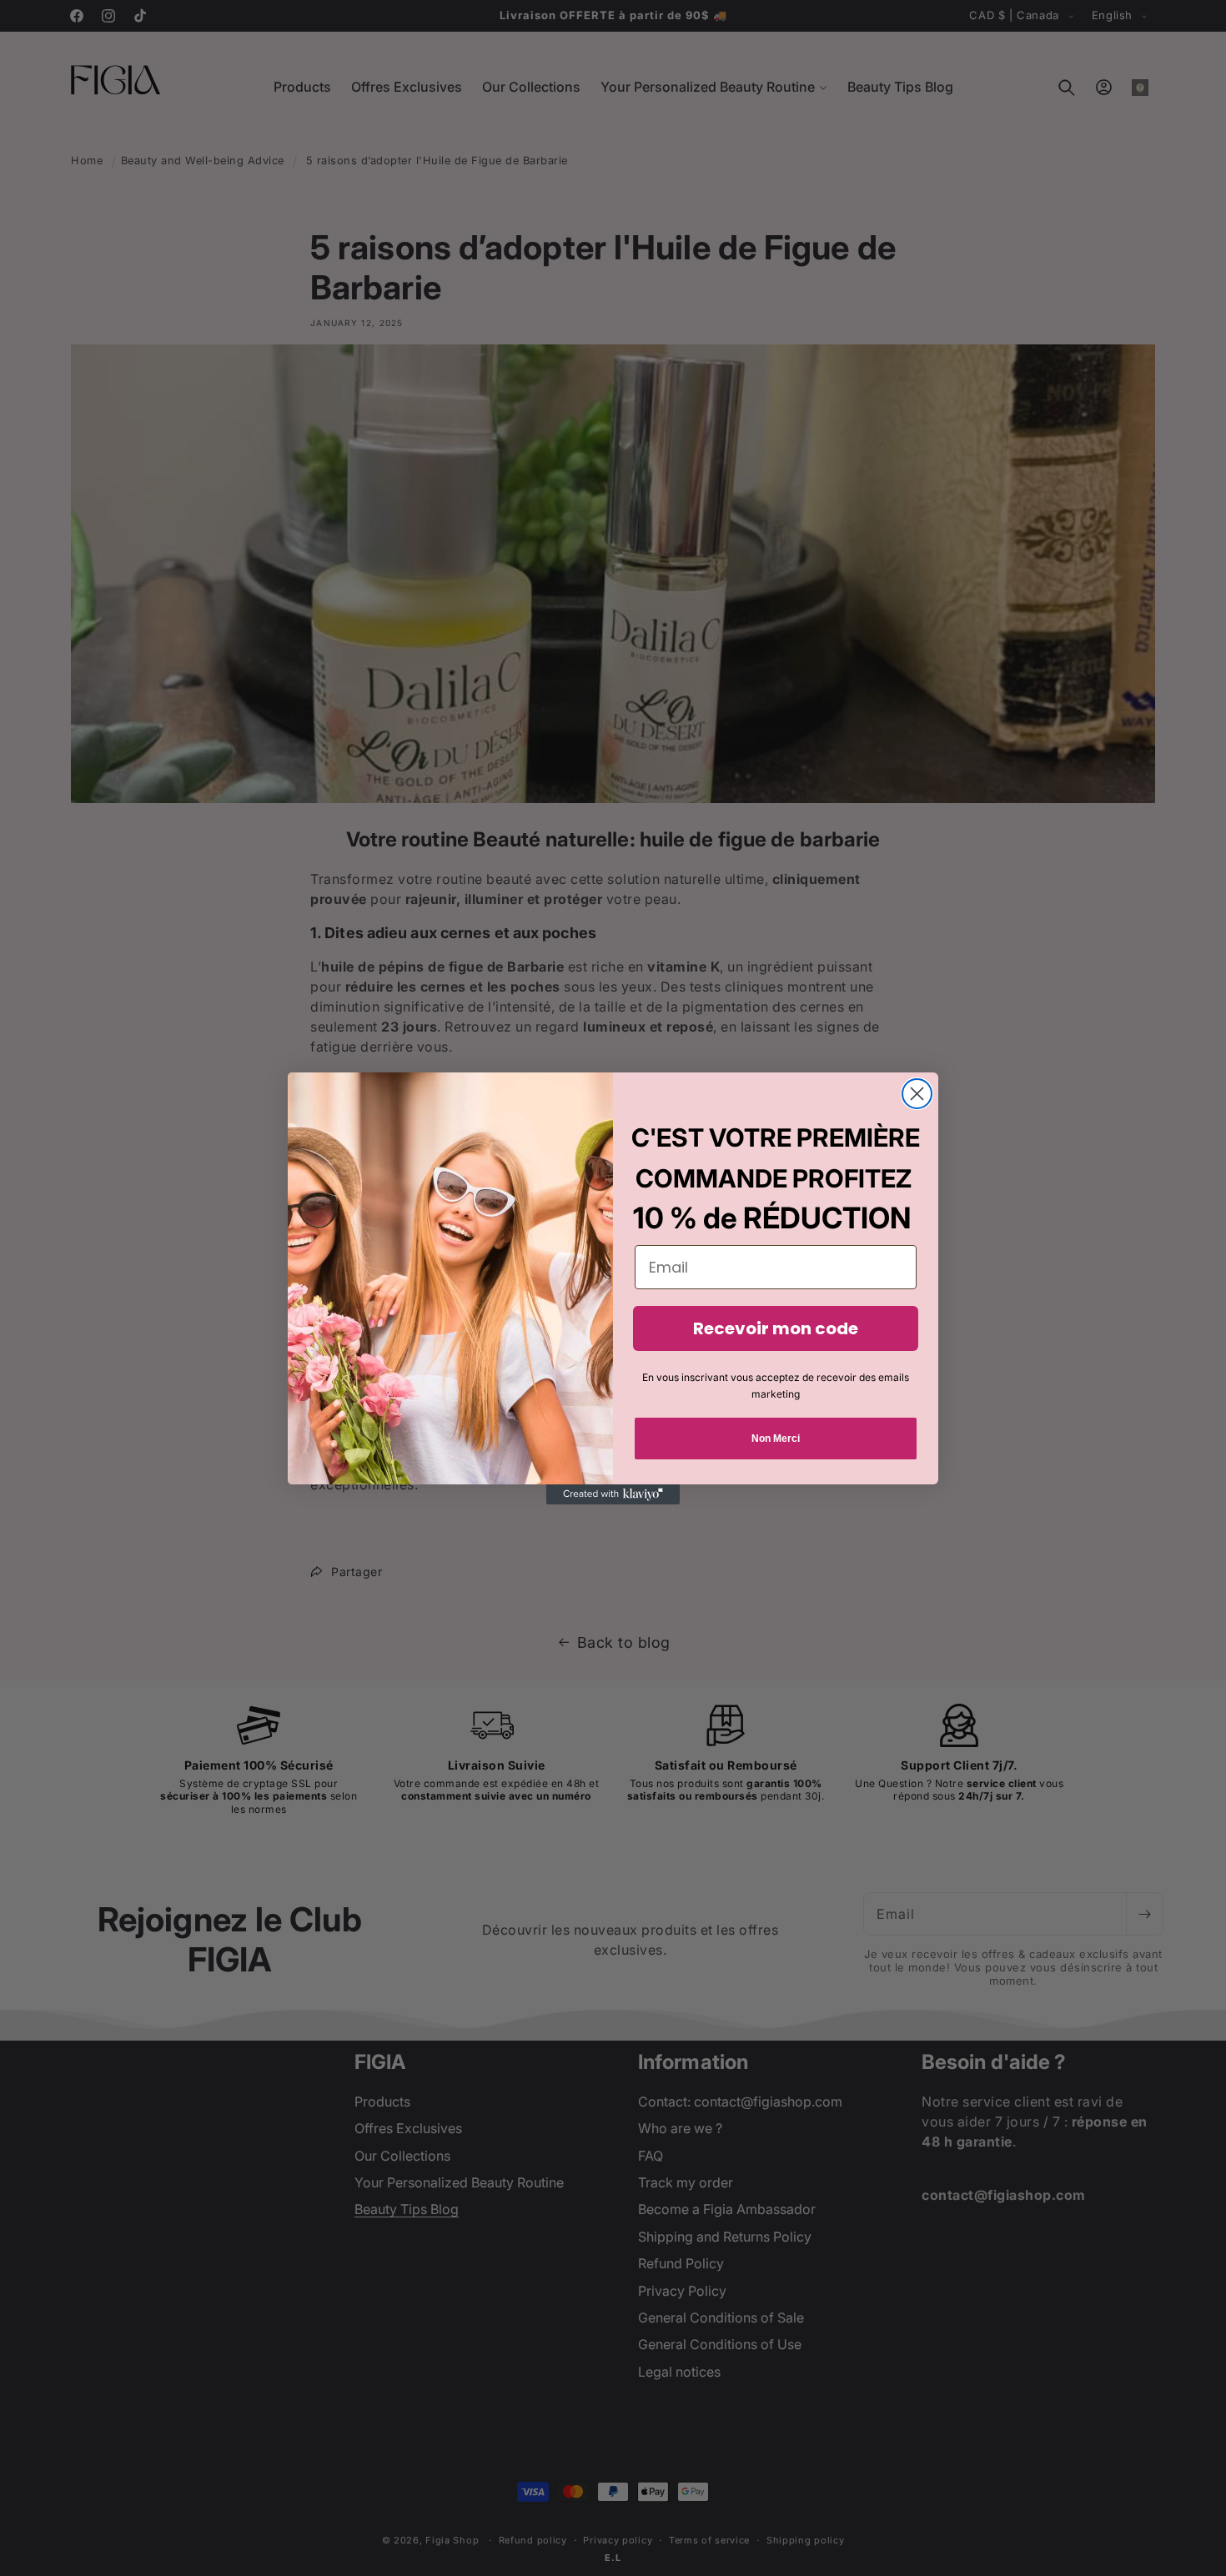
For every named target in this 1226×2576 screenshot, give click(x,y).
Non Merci (776, 1439)
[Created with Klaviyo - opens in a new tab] (613, 1494)
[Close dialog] (917, 1094)
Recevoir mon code (776, 1328)
